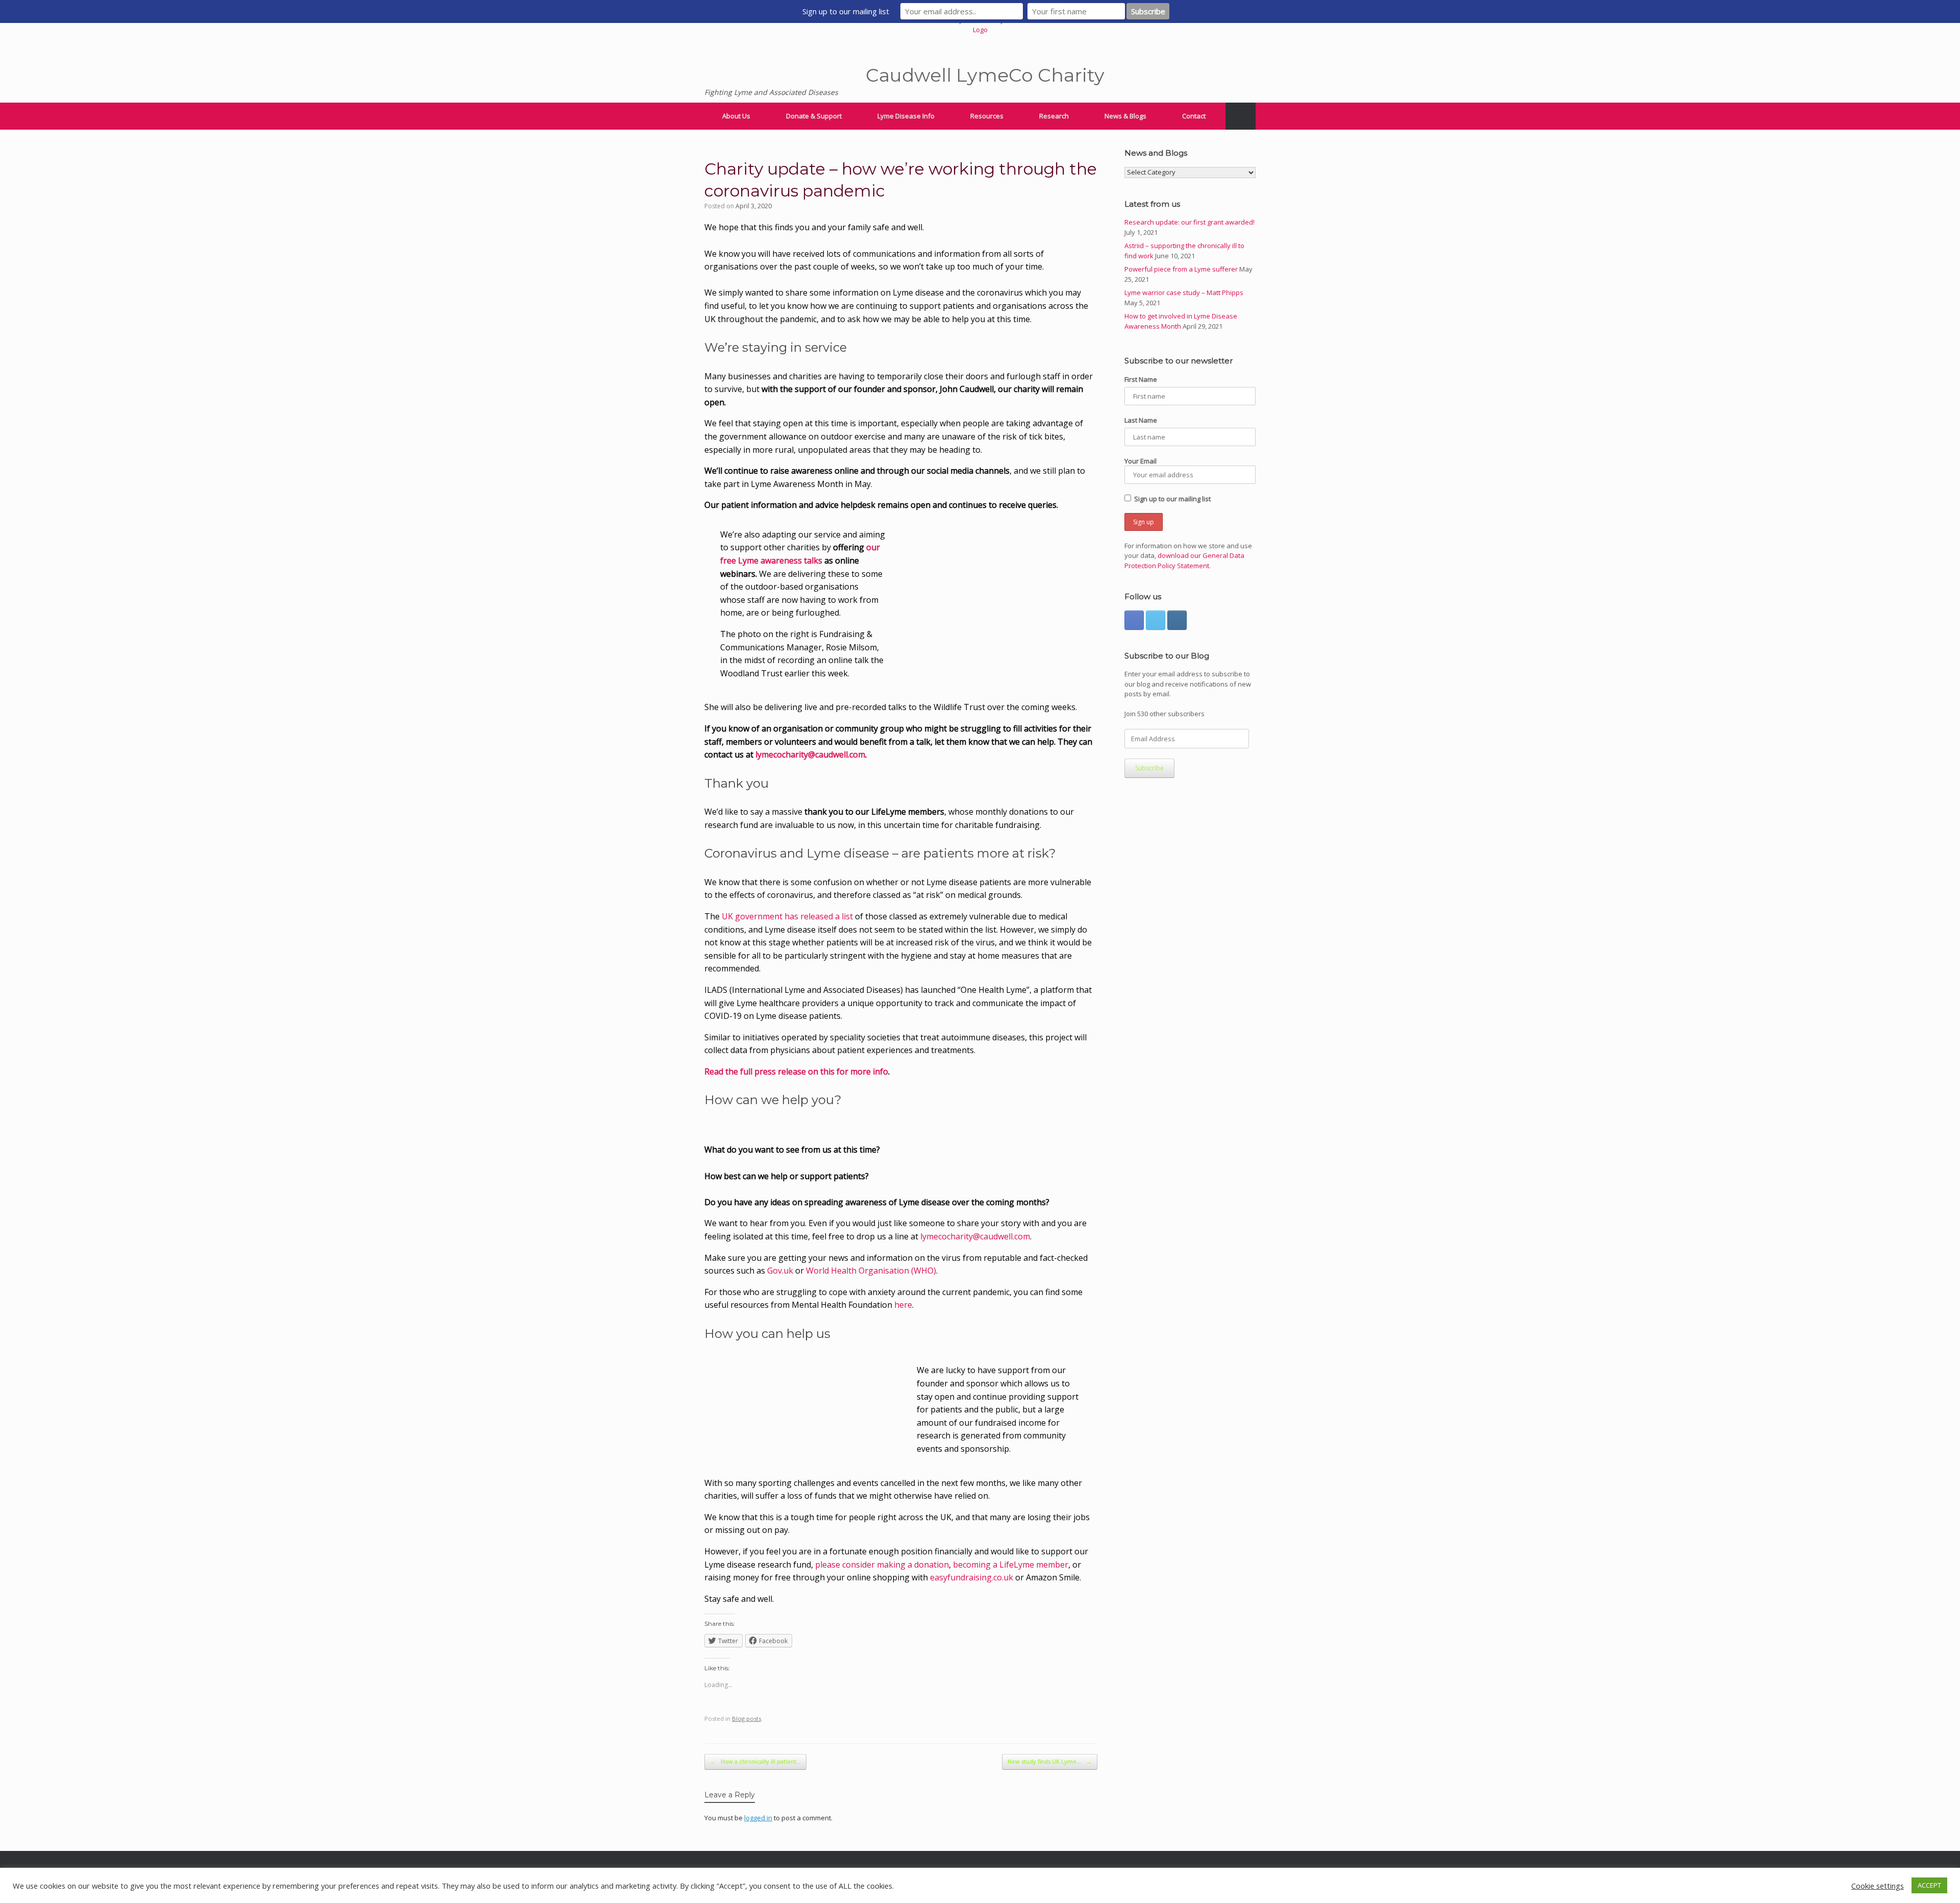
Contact (1194, 116)
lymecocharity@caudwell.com (810, 754)
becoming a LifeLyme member (1011, 1565)
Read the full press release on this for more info (796, 1071)
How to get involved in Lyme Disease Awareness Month (1181, 321)
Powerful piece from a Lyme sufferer (1181, 269)
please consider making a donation (882, 1565)
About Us (736, 116)
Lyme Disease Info (906, 116)
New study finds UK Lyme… (1050, 1761)
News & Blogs (1125, 116)
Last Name (1141, 420)
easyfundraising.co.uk (972, 1577)
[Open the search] (1241, 116)
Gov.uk (780, 1271)
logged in (758, 1818)
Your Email (1141, 461)
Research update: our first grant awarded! (1190, 222)
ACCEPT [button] (1929, 1885)
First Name (1141, 379)
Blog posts (746, 1718)
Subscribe (1149, 768)
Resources (987, 116)
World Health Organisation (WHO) (871, 1271)
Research (1054, 116)
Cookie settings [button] (1878, 1886)
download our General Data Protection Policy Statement (1184, 560)
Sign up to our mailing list (1172, 499)
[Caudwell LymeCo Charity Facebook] (1134, 620)
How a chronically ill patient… (755, 1761)
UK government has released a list (787, 916)
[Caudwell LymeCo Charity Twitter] (1156, 620)
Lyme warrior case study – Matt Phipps (1184, 292)
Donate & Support (814, 116)
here (903, 1305)
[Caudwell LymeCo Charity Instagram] (1177, 620)
